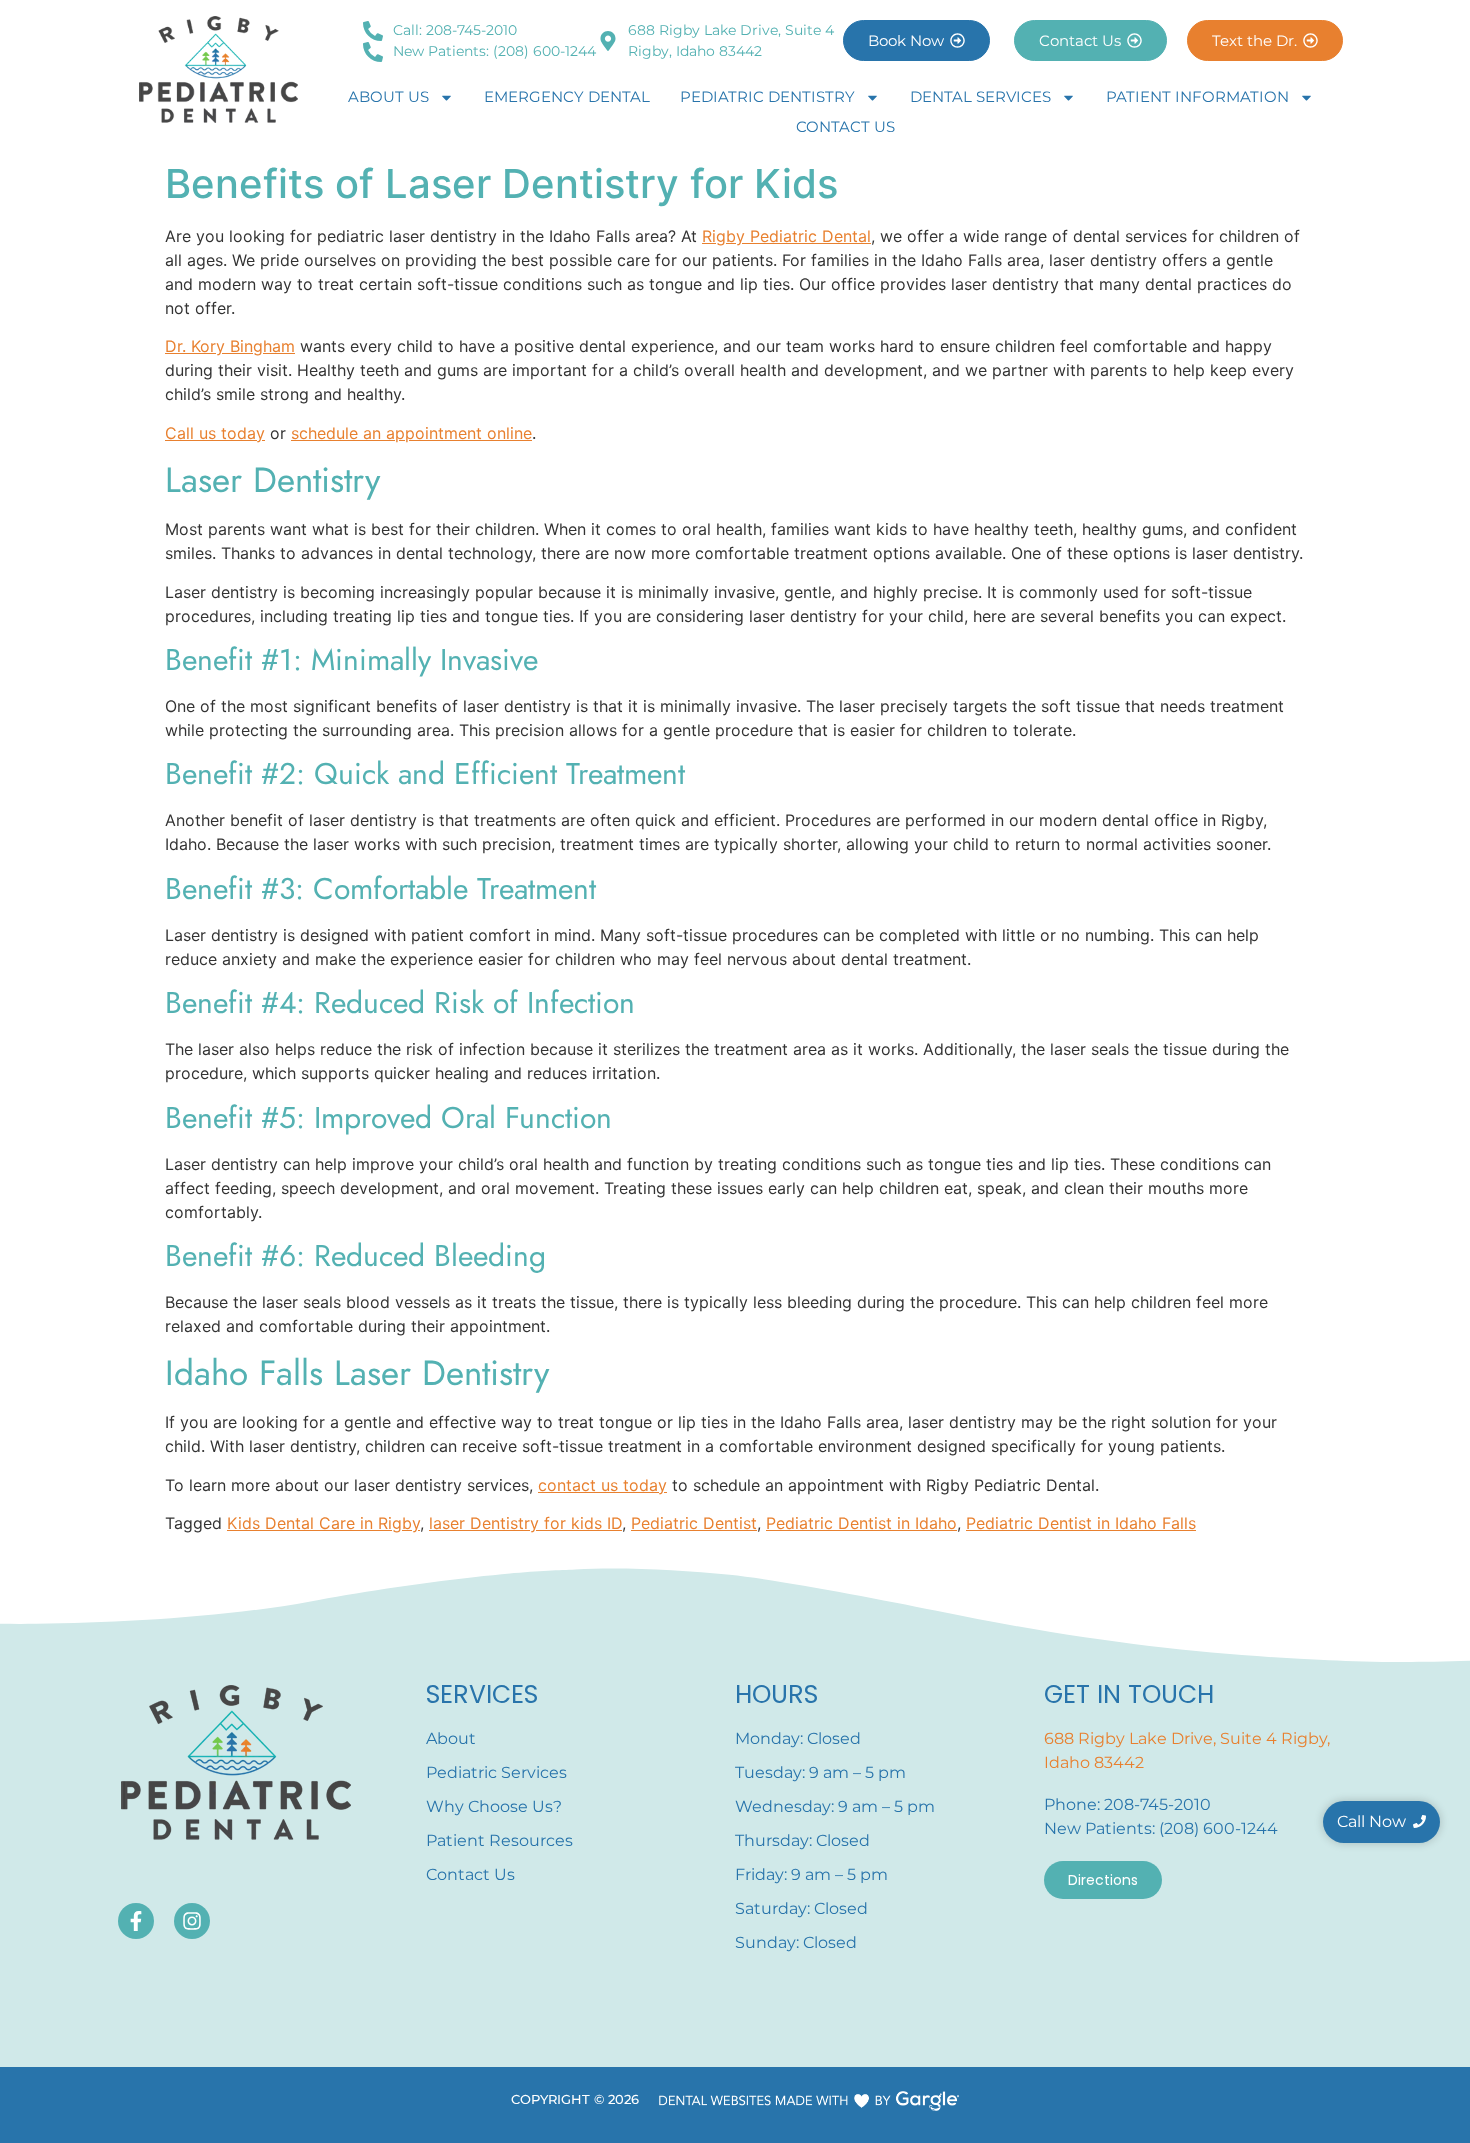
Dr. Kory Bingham (230, 346)
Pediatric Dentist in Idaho (861, 1523)
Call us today (215, 433)
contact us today (602, 1485)
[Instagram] (192, 1921)
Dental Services (980, 96)
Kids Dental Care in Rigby (323, 1523)
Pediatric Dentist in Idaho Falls (1081, 1523)
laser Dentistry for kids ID (525, 1523)
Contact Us (845, 126)
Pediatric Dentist (694, 1523)
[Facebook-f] (136, 1921)
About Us (388, 96)
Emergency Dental (567, 96)
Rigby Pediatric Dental (786, 236)
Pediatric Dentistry (767, 96)
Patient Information (1197, 96)
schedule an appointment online (411, 433)
